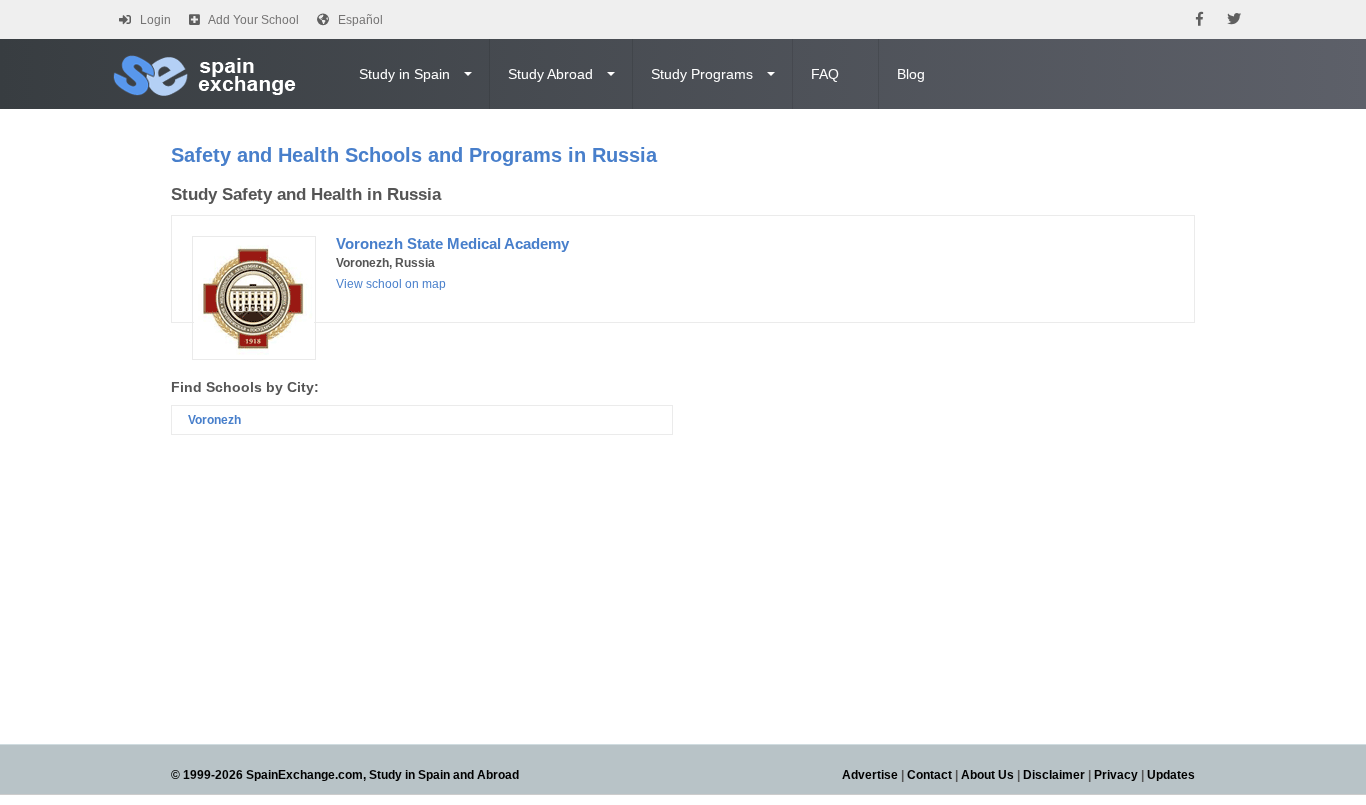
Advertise (870, 775)
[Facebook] (1199, 19)
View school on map (391, 284)
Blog (911, 74)
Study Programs (702, 74)
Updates (1171, 775)
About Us (987, 775)
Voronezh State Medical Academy (452, 243)
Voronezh (214, 420)
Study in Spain (404, 74)
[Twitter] (1234, 19)
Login (155, 20)
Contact (929, 775)
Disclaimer (1054, 775)
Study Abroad (550, 74)
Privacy (1116, 775)
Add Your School (253, 20)
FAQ (825, 74)
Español (360, 20)
